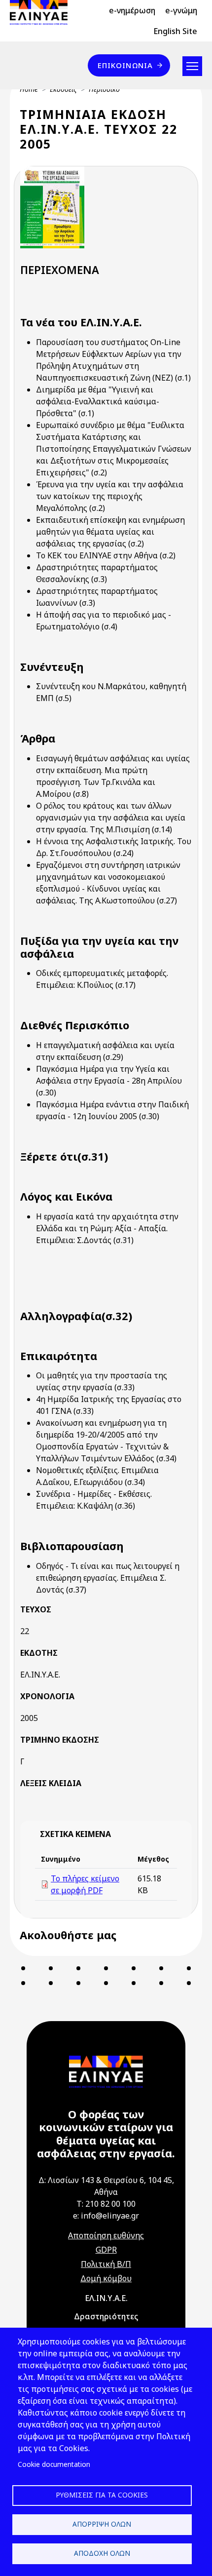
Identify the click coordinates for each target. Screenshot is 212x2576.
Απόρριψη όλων (102, 2524)
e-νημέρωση (132, 10)
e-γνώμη (181, 10)
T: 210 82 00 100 (106, 2204)
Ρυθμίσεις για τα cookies (102, 2495)
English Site (175, 31)
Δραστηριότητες (106, 2316)
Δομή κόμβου (106, 2278)
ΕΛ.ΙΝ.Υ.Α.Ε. (106, 2298)
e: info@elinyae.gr (106, 2216)
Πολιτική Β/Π (106, 2264)
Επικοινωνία (125, 65)
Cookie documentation (54, 2464)
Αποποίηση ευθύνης (106, 2235)
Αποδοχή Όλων (102, 2553)
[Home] (43, 12)
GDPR (106, 2250)
